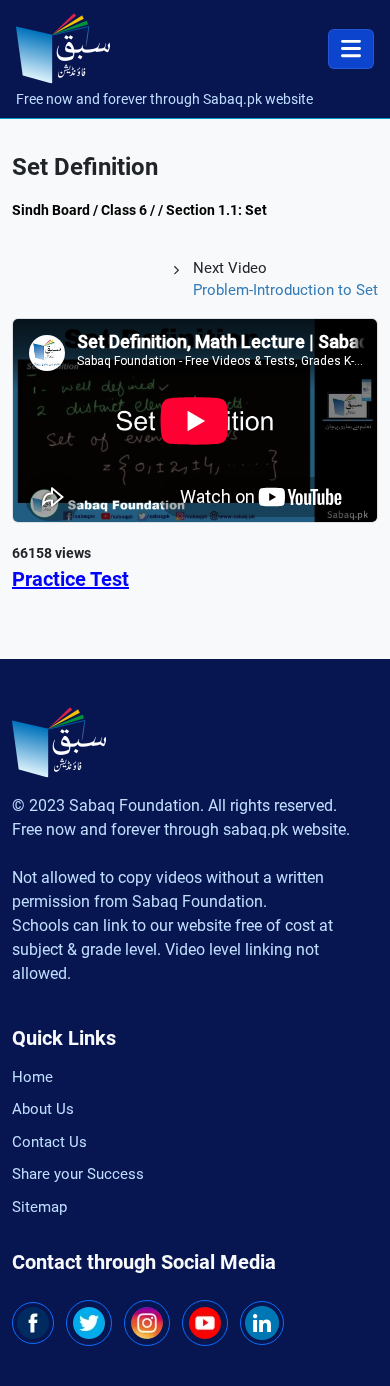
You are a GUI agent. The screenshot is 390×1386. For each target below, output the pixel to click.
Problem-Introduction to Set (285, 290)
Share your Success (78, 1174)
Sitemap (39, 1207)
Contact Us (49, 1142)
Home (32, 1077)
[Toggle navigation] (351, 49)
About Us (43, 1109)
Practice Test (70, 579)
